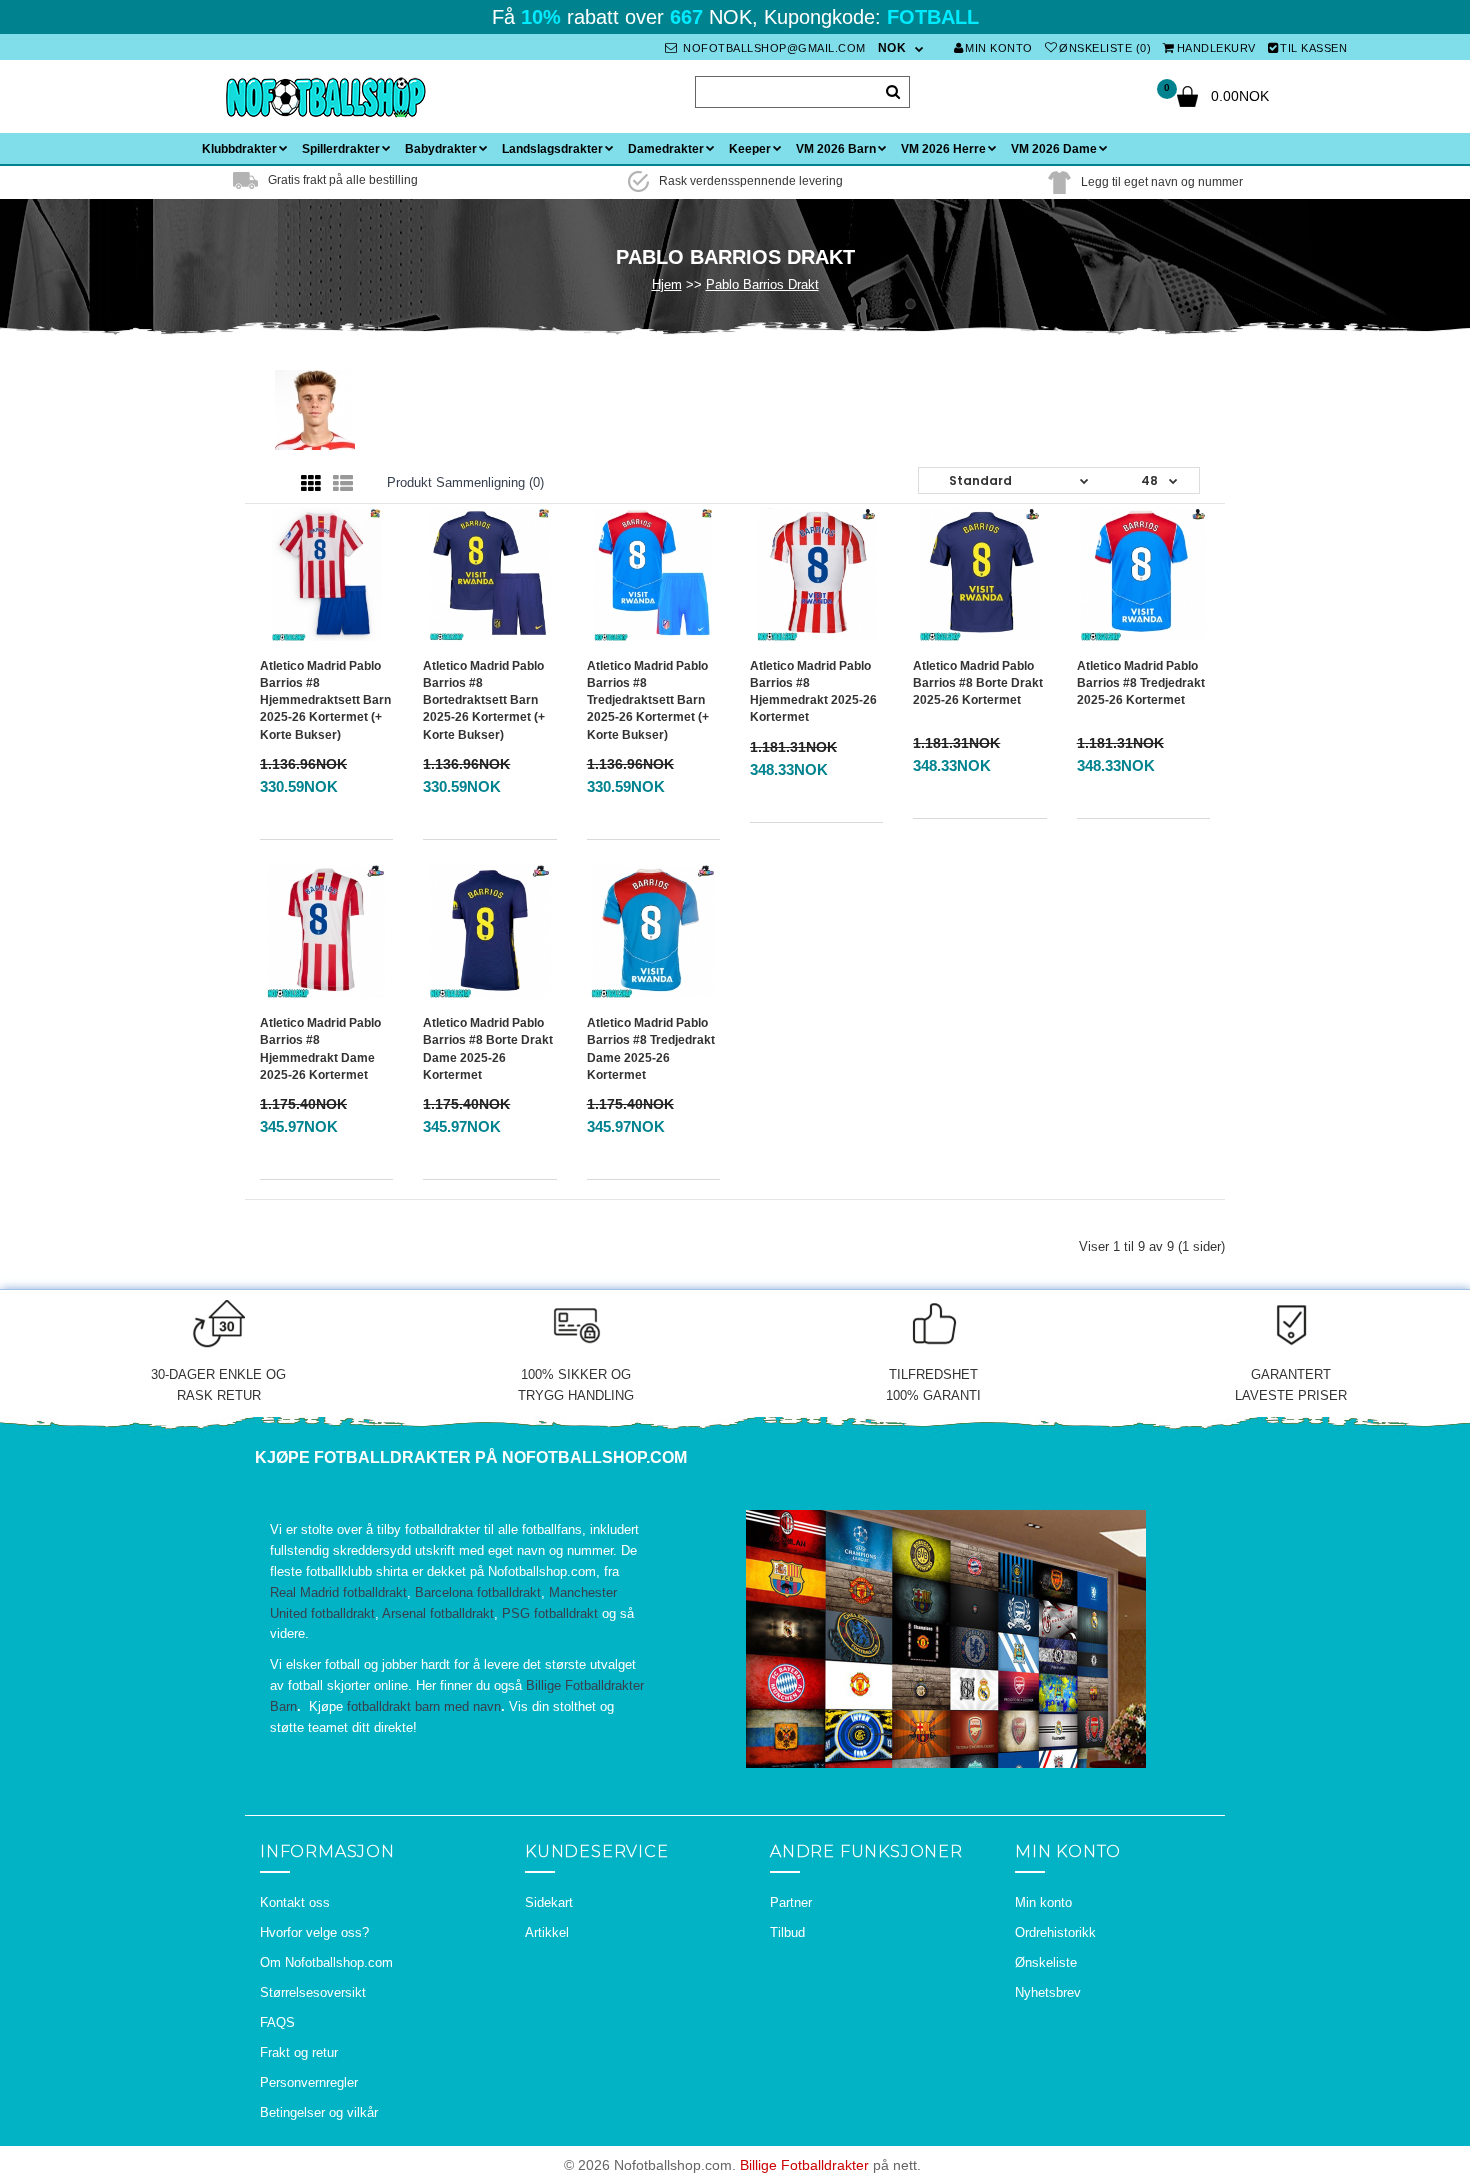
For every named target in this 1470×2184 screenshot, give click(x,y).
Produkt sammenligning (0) (465, 482)
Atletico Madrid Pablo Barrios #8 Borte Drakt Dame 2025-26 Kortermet (488, 1048)
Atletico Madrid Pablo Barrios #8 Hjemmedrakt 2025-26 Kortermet (813, 691)
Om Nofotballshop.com (326, 1962)
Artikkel (547, 1932)
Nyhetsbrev (1048, 1992)
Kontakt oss (295, 1902)
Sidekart (549, 1902)
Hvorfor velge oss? (314, 1932)
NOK (892, 48)
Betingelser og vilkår (319, 2112)
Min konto (999, 48)
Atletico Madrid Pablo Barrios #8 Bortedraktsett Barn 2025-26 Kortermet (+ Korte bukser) (484, 700)
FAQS (277, 2022)
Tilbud (787, 1932)
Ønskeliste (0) (1105, 48)
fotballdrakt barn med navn (424, 1706)
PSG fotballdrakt (550, 1613)
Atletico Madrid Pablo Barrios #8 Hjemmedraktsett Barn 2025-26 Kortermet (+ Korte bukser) (325, 700)
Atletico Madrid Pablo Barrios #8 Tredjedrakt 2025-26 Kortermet (1141, 683)
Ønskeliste (1046, 1962)
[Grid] (311, 484)
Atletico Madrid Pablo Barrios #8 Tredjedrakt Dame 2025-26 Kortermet (651, 1048)
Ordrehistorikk (1055, 1932)
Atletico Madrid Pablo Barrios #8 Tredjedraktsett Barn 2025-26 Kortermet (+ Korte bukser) (648, 700)
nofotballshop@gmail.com (773, 48)
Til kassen (1313, 48)
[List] (343, 484)
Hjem (667, 284)
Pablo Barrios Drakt (762, 284)
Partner (791, 1902)
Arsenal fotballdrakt (438, 1613)
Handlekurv (1216, 48)
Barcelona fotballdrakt (478, 1592)
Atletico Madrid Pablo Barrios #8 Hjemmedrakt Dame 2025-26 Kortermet (320, 1048)
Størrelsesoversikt (313, 1992)
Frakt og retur (299, 2052)
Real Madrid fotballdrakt (338, 1592)
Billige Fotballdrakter (804, 2165)
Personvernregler (309, 2082)
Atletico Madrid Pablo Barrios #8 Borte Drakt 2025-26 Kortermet (978, 683)
